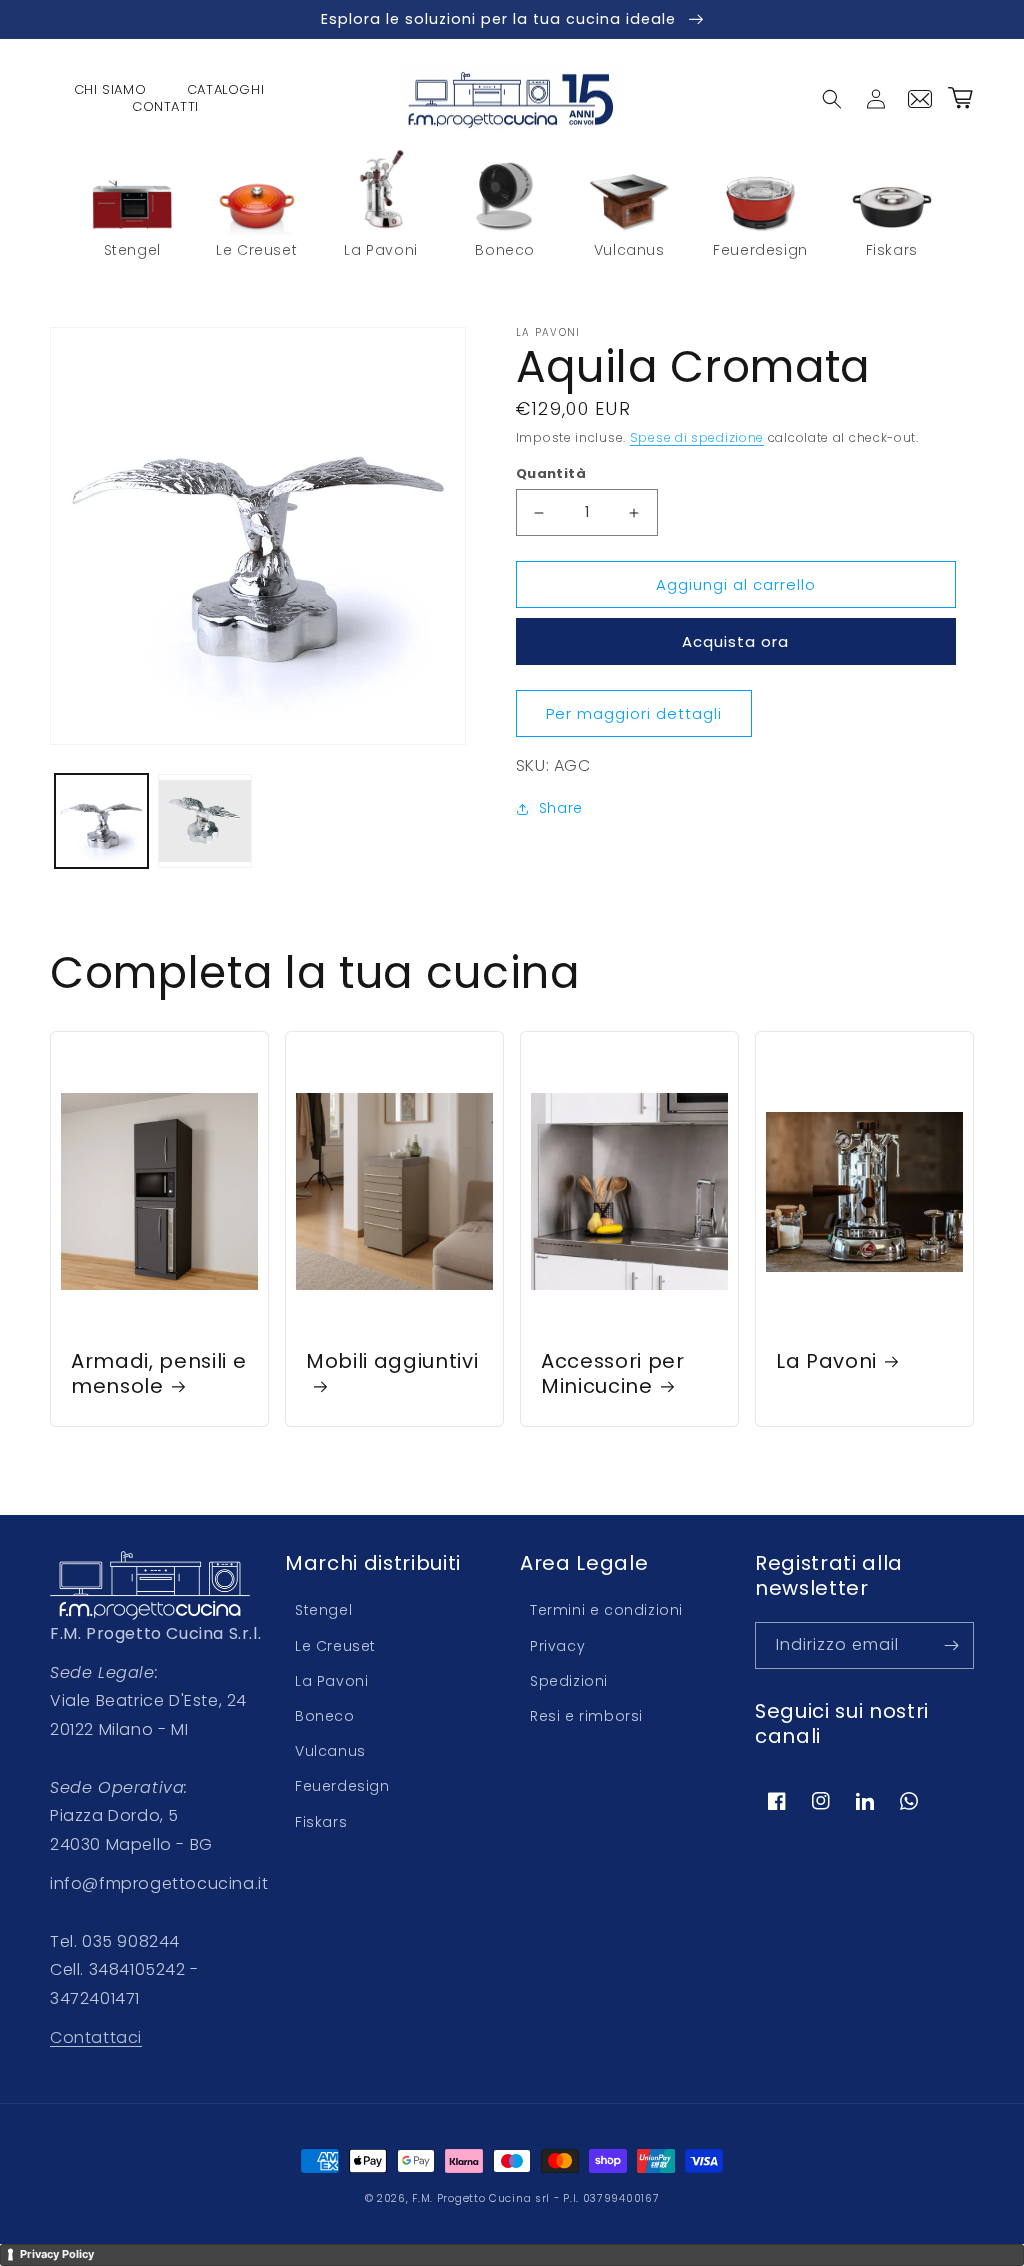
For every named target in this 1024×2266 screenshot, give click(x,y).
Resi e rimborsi (586, 1716)
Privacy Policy (57, 2254)
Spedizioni (569, 1681)
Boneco (325, 1716)
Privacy (557, 1646)
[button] (832, 99)
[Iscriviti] (951, 1645)
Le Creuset (335, 1646)
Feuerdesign (342, 1786)
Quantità (551, 473)
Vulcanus (330, 1751)
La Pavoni (826, 1361)
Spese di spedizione (697, 437)
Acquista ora (735, 641)
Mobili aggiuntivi (392, 1362)
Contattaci (96, 2037)
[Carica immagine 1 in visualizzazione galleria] (101, 820)
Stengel (323, 1610)
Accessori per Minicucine (613, 1374)
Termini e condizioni (606, 1610)
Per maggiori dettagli (634, 713)
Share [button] (561, 808)
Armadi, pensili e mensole (158, 1374)
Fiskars (321, 1822)
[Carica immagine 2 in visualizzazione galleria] (204, 820)
